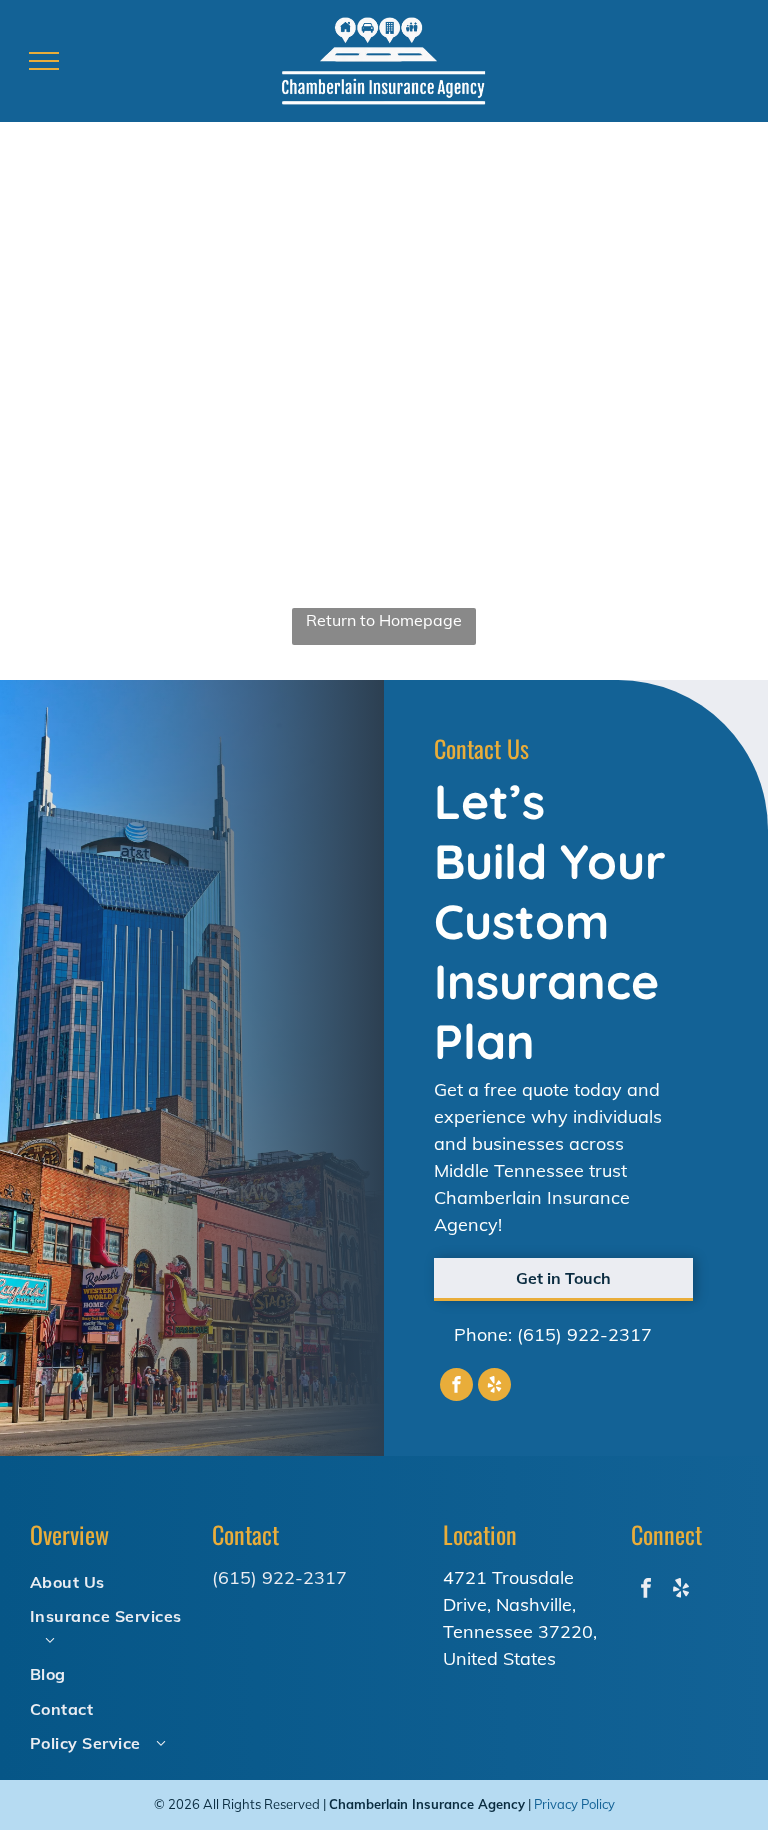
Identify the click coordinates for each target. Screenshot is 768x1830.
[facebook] (456, 1387)
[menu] (44, 61)
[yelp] (494, 1387)
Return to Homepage (384, 620)
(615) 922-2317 (584, 1334)
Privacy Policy (574, 1804)
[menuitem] (113, 1581)
